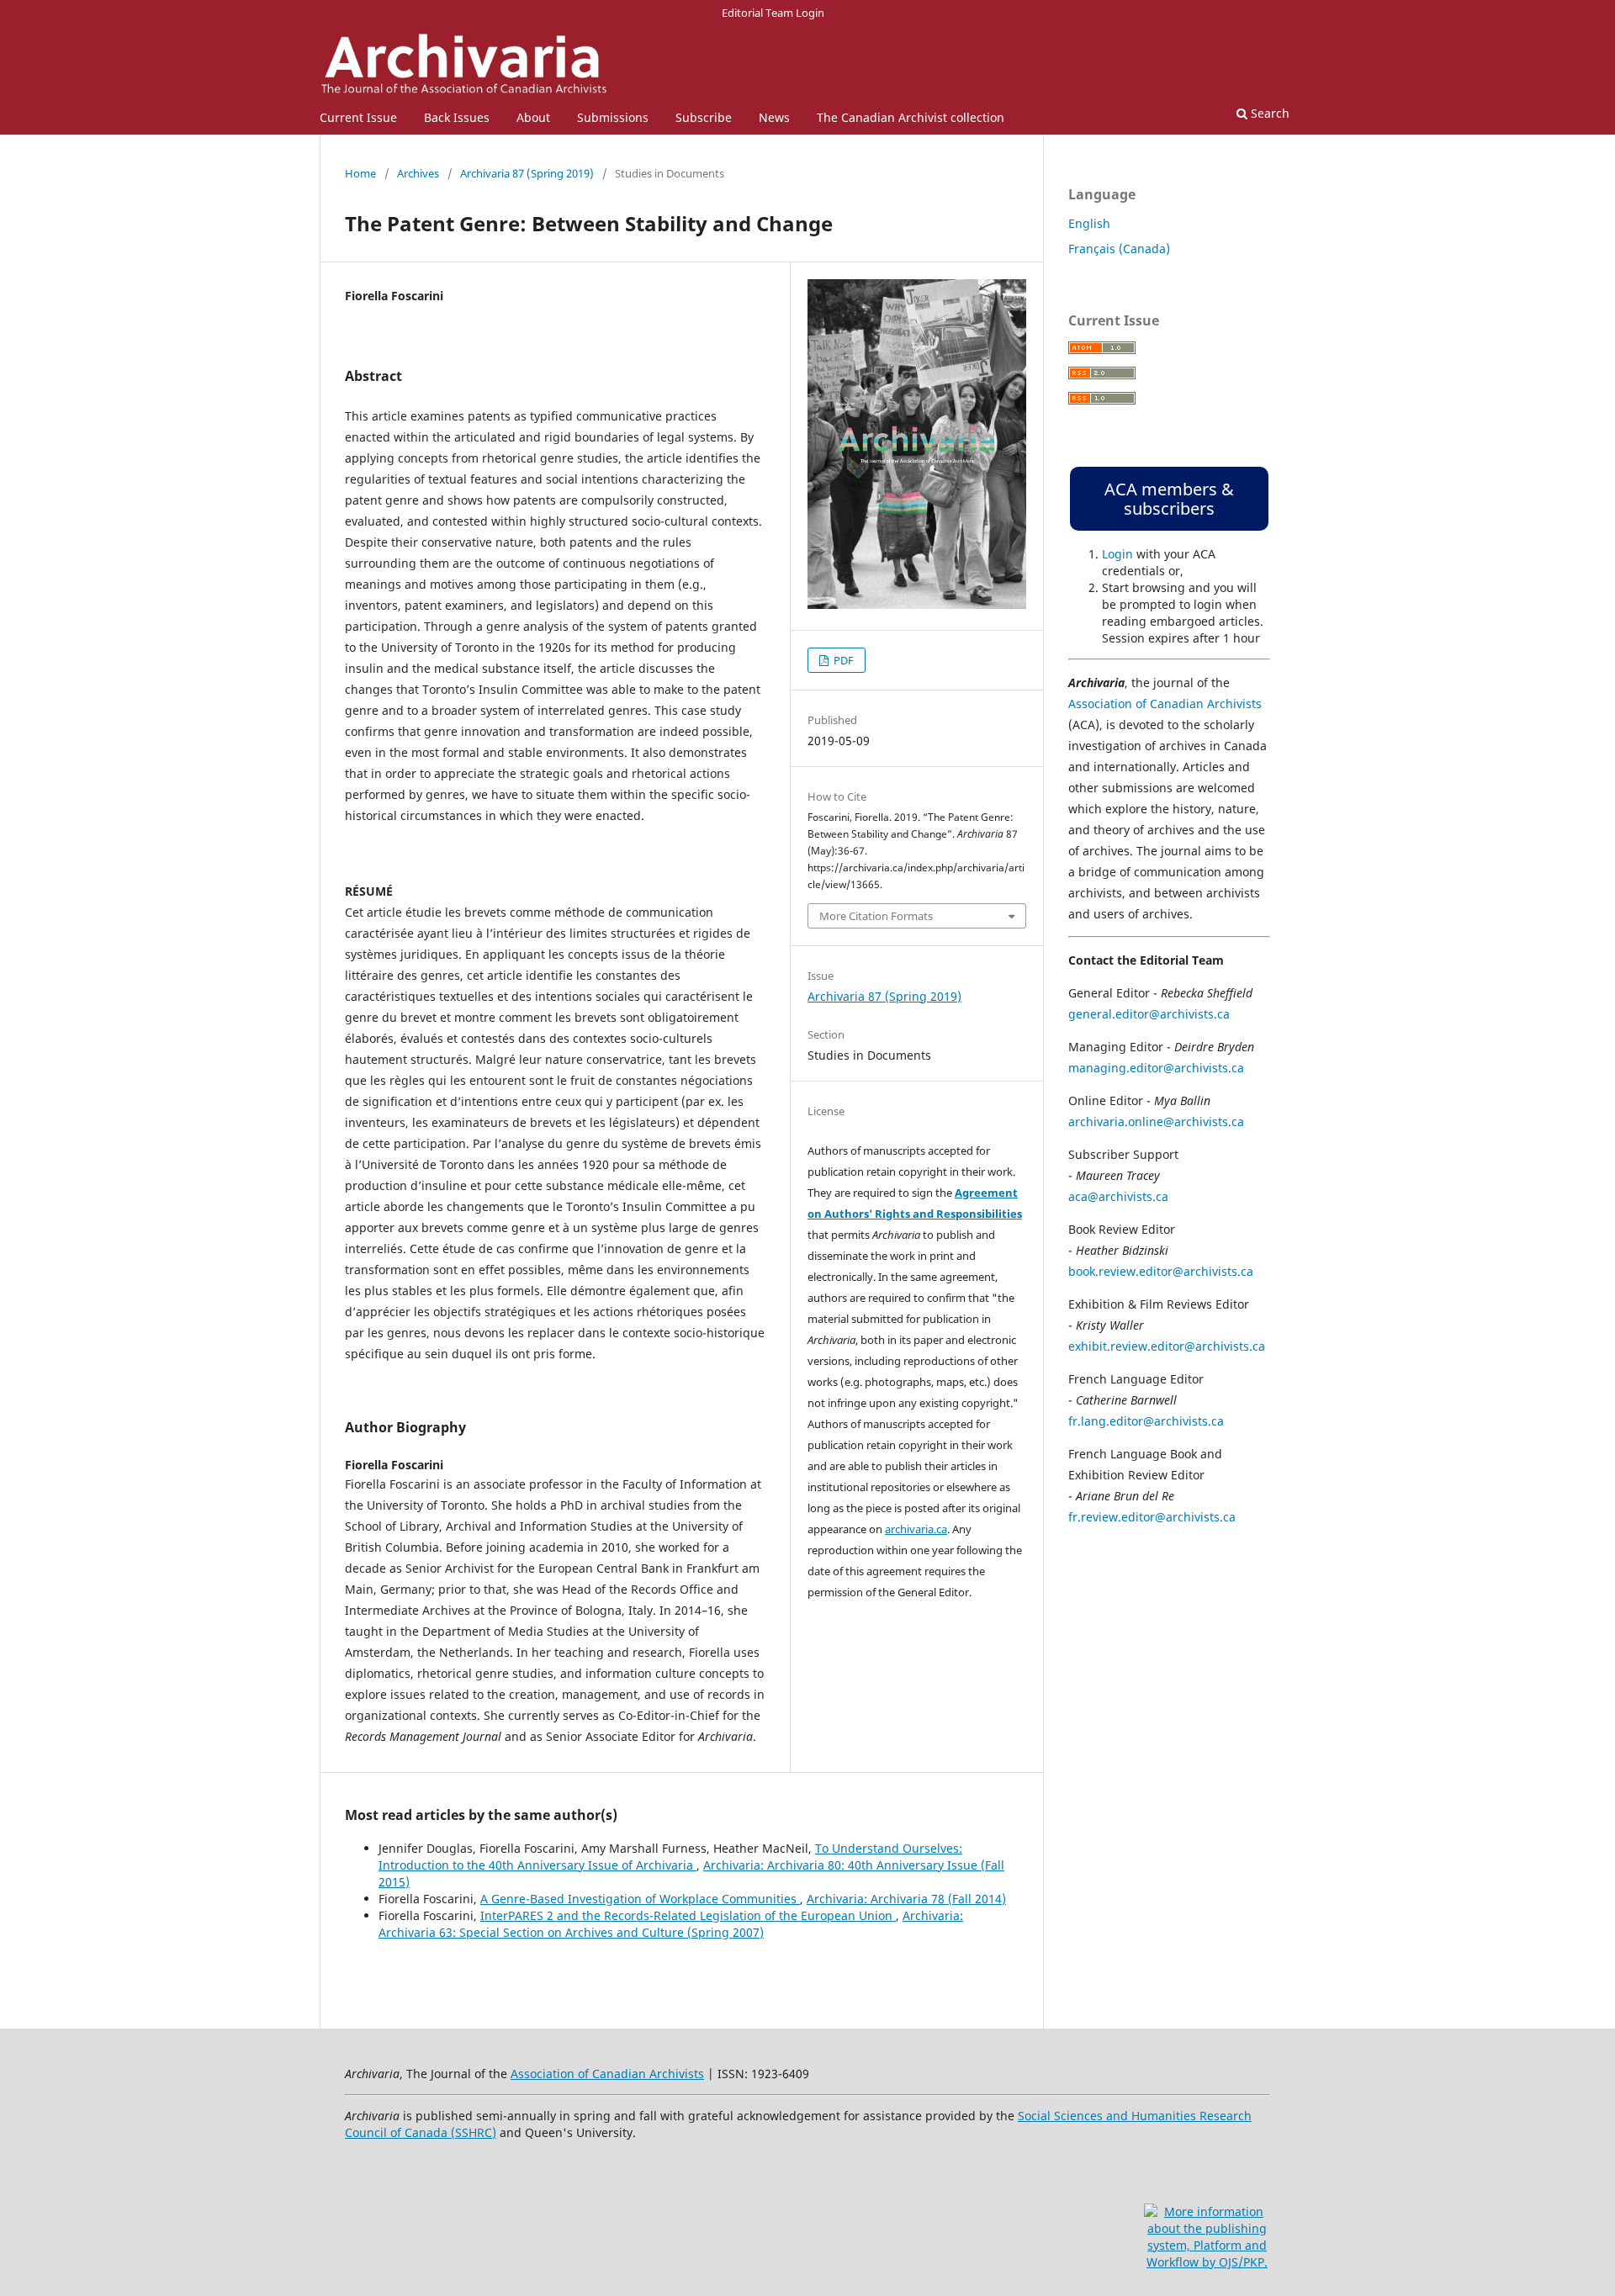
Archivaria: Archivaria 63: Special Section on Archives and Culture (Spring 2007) (671, 1924)
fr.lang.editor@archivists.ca (1146, 1421)
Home (360, 173)
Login (1117, 554)
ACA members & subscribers (1169, 499)
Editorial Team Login (773, 13)
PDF (842, 660)
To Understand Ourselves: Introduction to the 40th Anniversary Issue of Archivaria (670, 1857)
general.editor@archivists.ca (1149, 1014)
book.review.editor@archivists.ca (1161, 1271)
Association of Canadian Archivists (1165, 704)
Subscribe (704, 117)
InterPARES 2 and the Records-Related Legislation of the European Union (688, 1915)
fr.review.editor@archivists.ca (1152, 1517)
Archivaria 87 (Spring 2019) (527, 173)
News (774, 117)
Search (1268, 113)
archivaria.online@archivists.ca (1156, 1122)
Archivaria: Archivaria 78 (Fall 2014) (906, 1899)
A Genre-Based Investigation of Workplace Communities (640, 1899)
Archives (418, 173)
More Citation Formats (876, 916)
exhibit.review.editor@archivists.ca (1167, 1346)
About (533, 117)
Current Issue (358, 117)
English (1089, 223)
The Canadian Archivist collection (911, 117)
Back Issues (457, 117)
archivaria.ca (916, 1529)
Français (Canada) (1119, 249)
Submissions (613, 117)
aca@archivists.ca (1118, 1196)
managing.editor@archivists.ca (1156, 1068)
